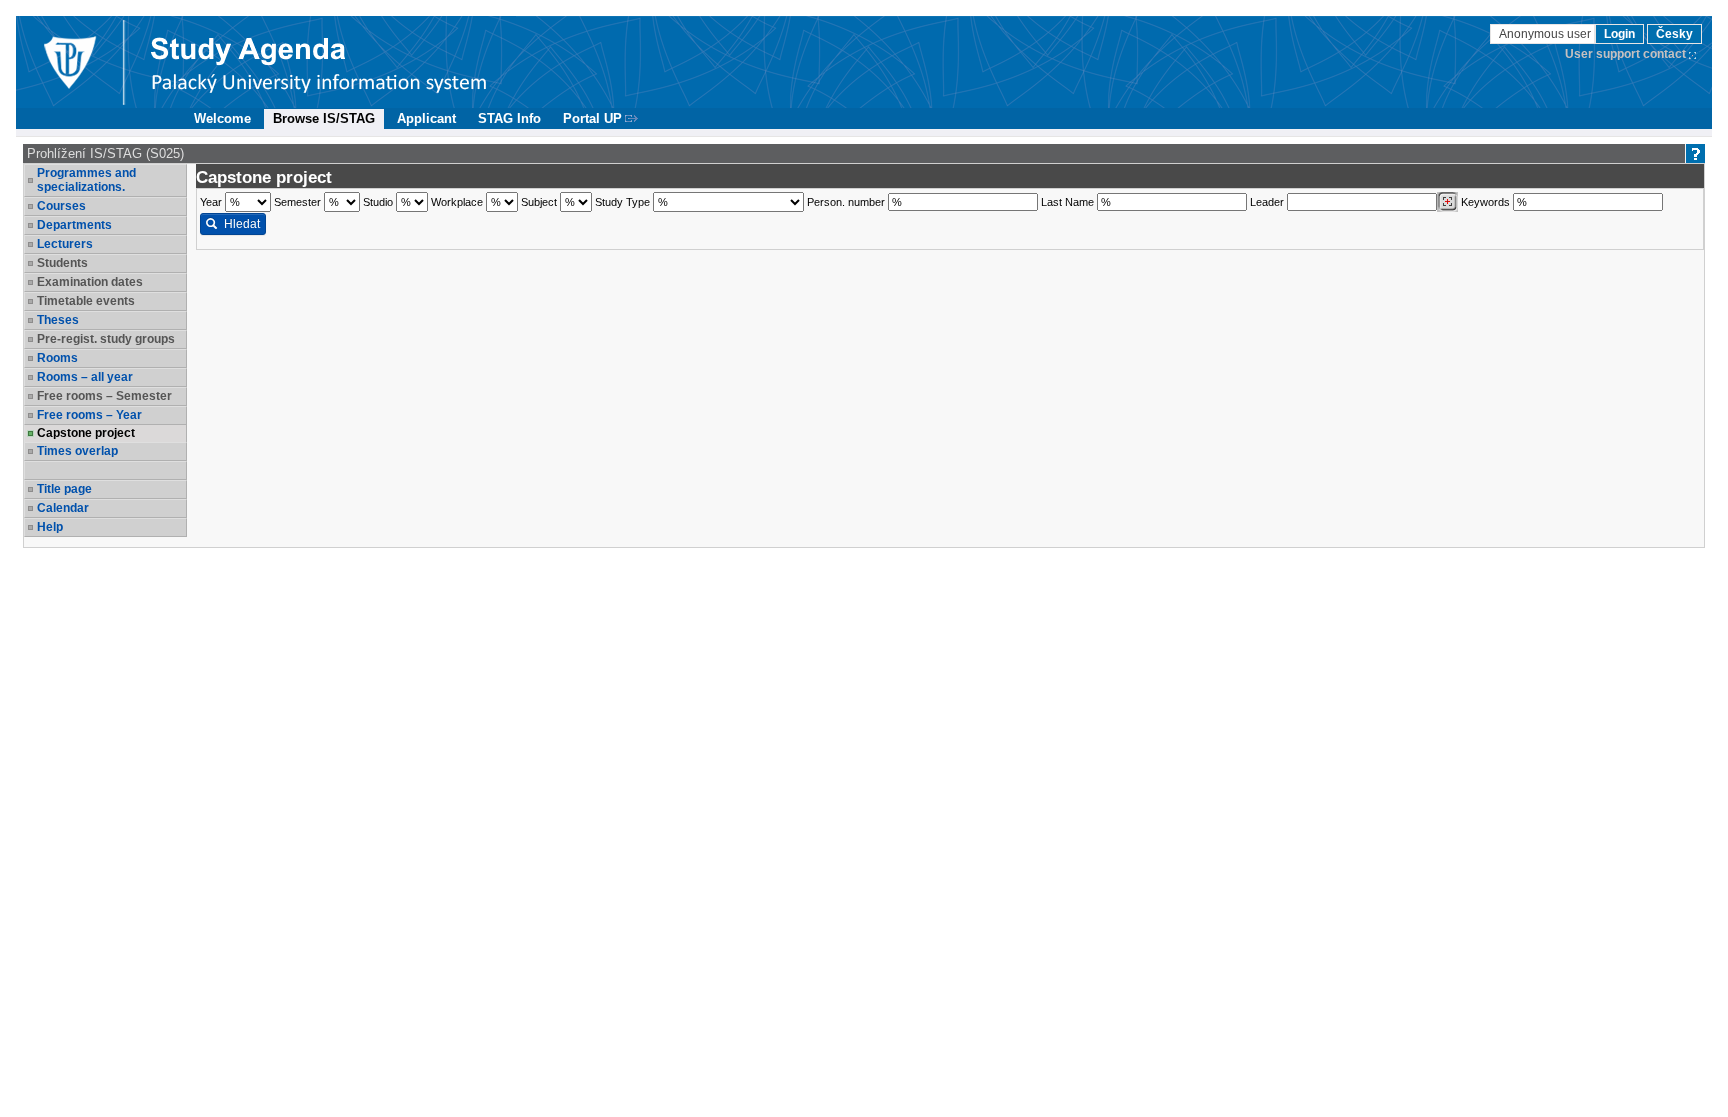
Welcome (222, 118)
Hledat (242, 224)
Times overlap (77, 451)
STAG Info (509, 118)
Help (50, 527)
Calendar (63, 508)
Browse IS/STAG (324, 118)
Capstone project (86, 433)
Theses (58, 320)
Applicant (426, 118)
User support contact (1625, 54)
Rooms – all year (85, 377)
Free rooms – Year (89, 415)
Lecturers (65, 244)
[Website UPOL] (69, 62)
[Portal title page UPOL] (319, 62)
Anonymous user (1546, 34)
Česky (1674, 34)
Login (1619, 34)
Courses (61, 206)
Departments (74, 225)
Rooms (57, 358)
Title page (64, 489)
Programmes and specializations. (86, 180)
